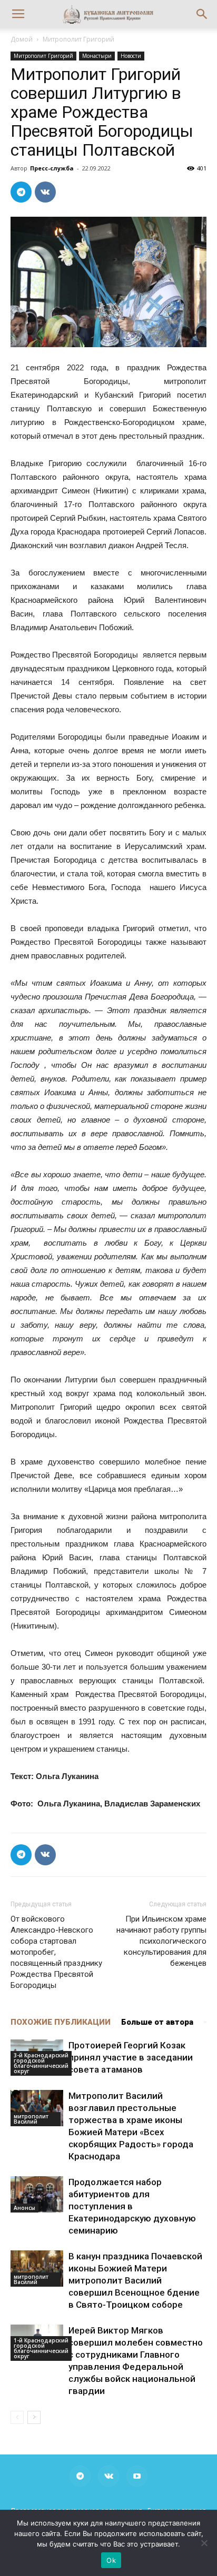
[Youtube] (137, 2476)
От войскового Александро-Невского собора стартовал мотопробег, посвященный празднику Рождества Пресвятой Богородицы (56, 1952)
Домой (22, 39)
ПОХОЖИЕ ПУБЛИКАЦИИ (61, 2022)
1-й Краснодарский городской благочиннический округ (41, 2348)
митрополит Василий (31, 2119)
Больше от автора (157, 2022)
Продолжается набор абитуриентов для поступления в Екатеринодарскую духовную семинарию (132, 2206)
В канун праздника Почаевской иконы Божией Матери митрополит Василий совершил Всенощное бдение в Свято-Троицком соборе (135, 2280)
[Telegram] (80, 2476)
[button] (202, 14)
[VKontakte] (108, 2476)
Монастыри (97, 56)
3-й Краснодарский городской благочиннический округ (41, 2063)
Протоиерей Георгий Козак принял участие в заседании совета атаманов (131, 2057)
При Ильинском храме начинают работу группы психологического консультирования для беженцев (161, 1941)
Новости (131, 56)
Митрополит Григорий (78, 39)
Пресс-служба (52, 168)
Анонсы (24, 2208)
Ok (111, 2560)
